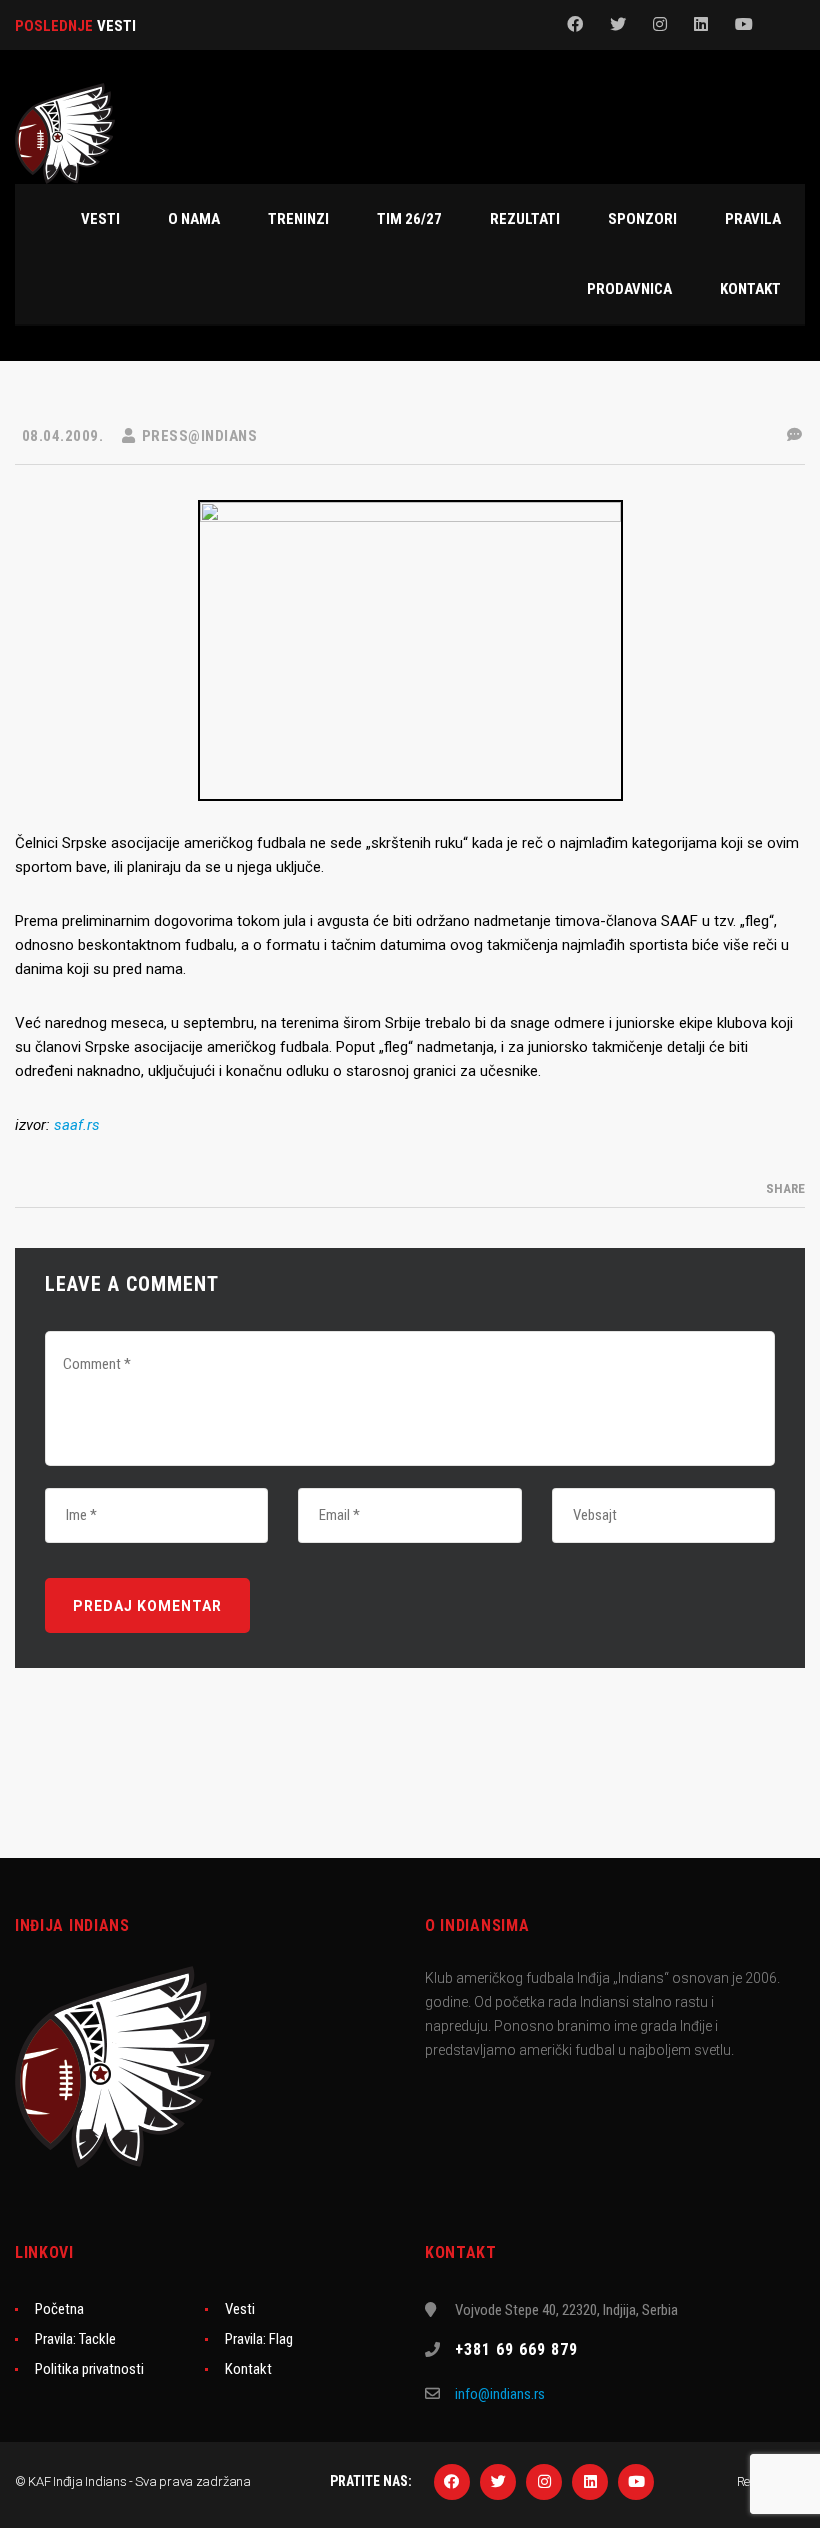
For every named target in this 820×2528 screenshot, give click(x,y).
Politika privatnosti (89, 2369)
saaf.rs (77, 1125)
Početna (59, 2309)
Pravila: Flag (259, 2339)
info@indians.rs (500, 2394)
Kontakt (248, 2369)
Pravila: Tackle (75, 2339)
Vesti (240, 2309)
